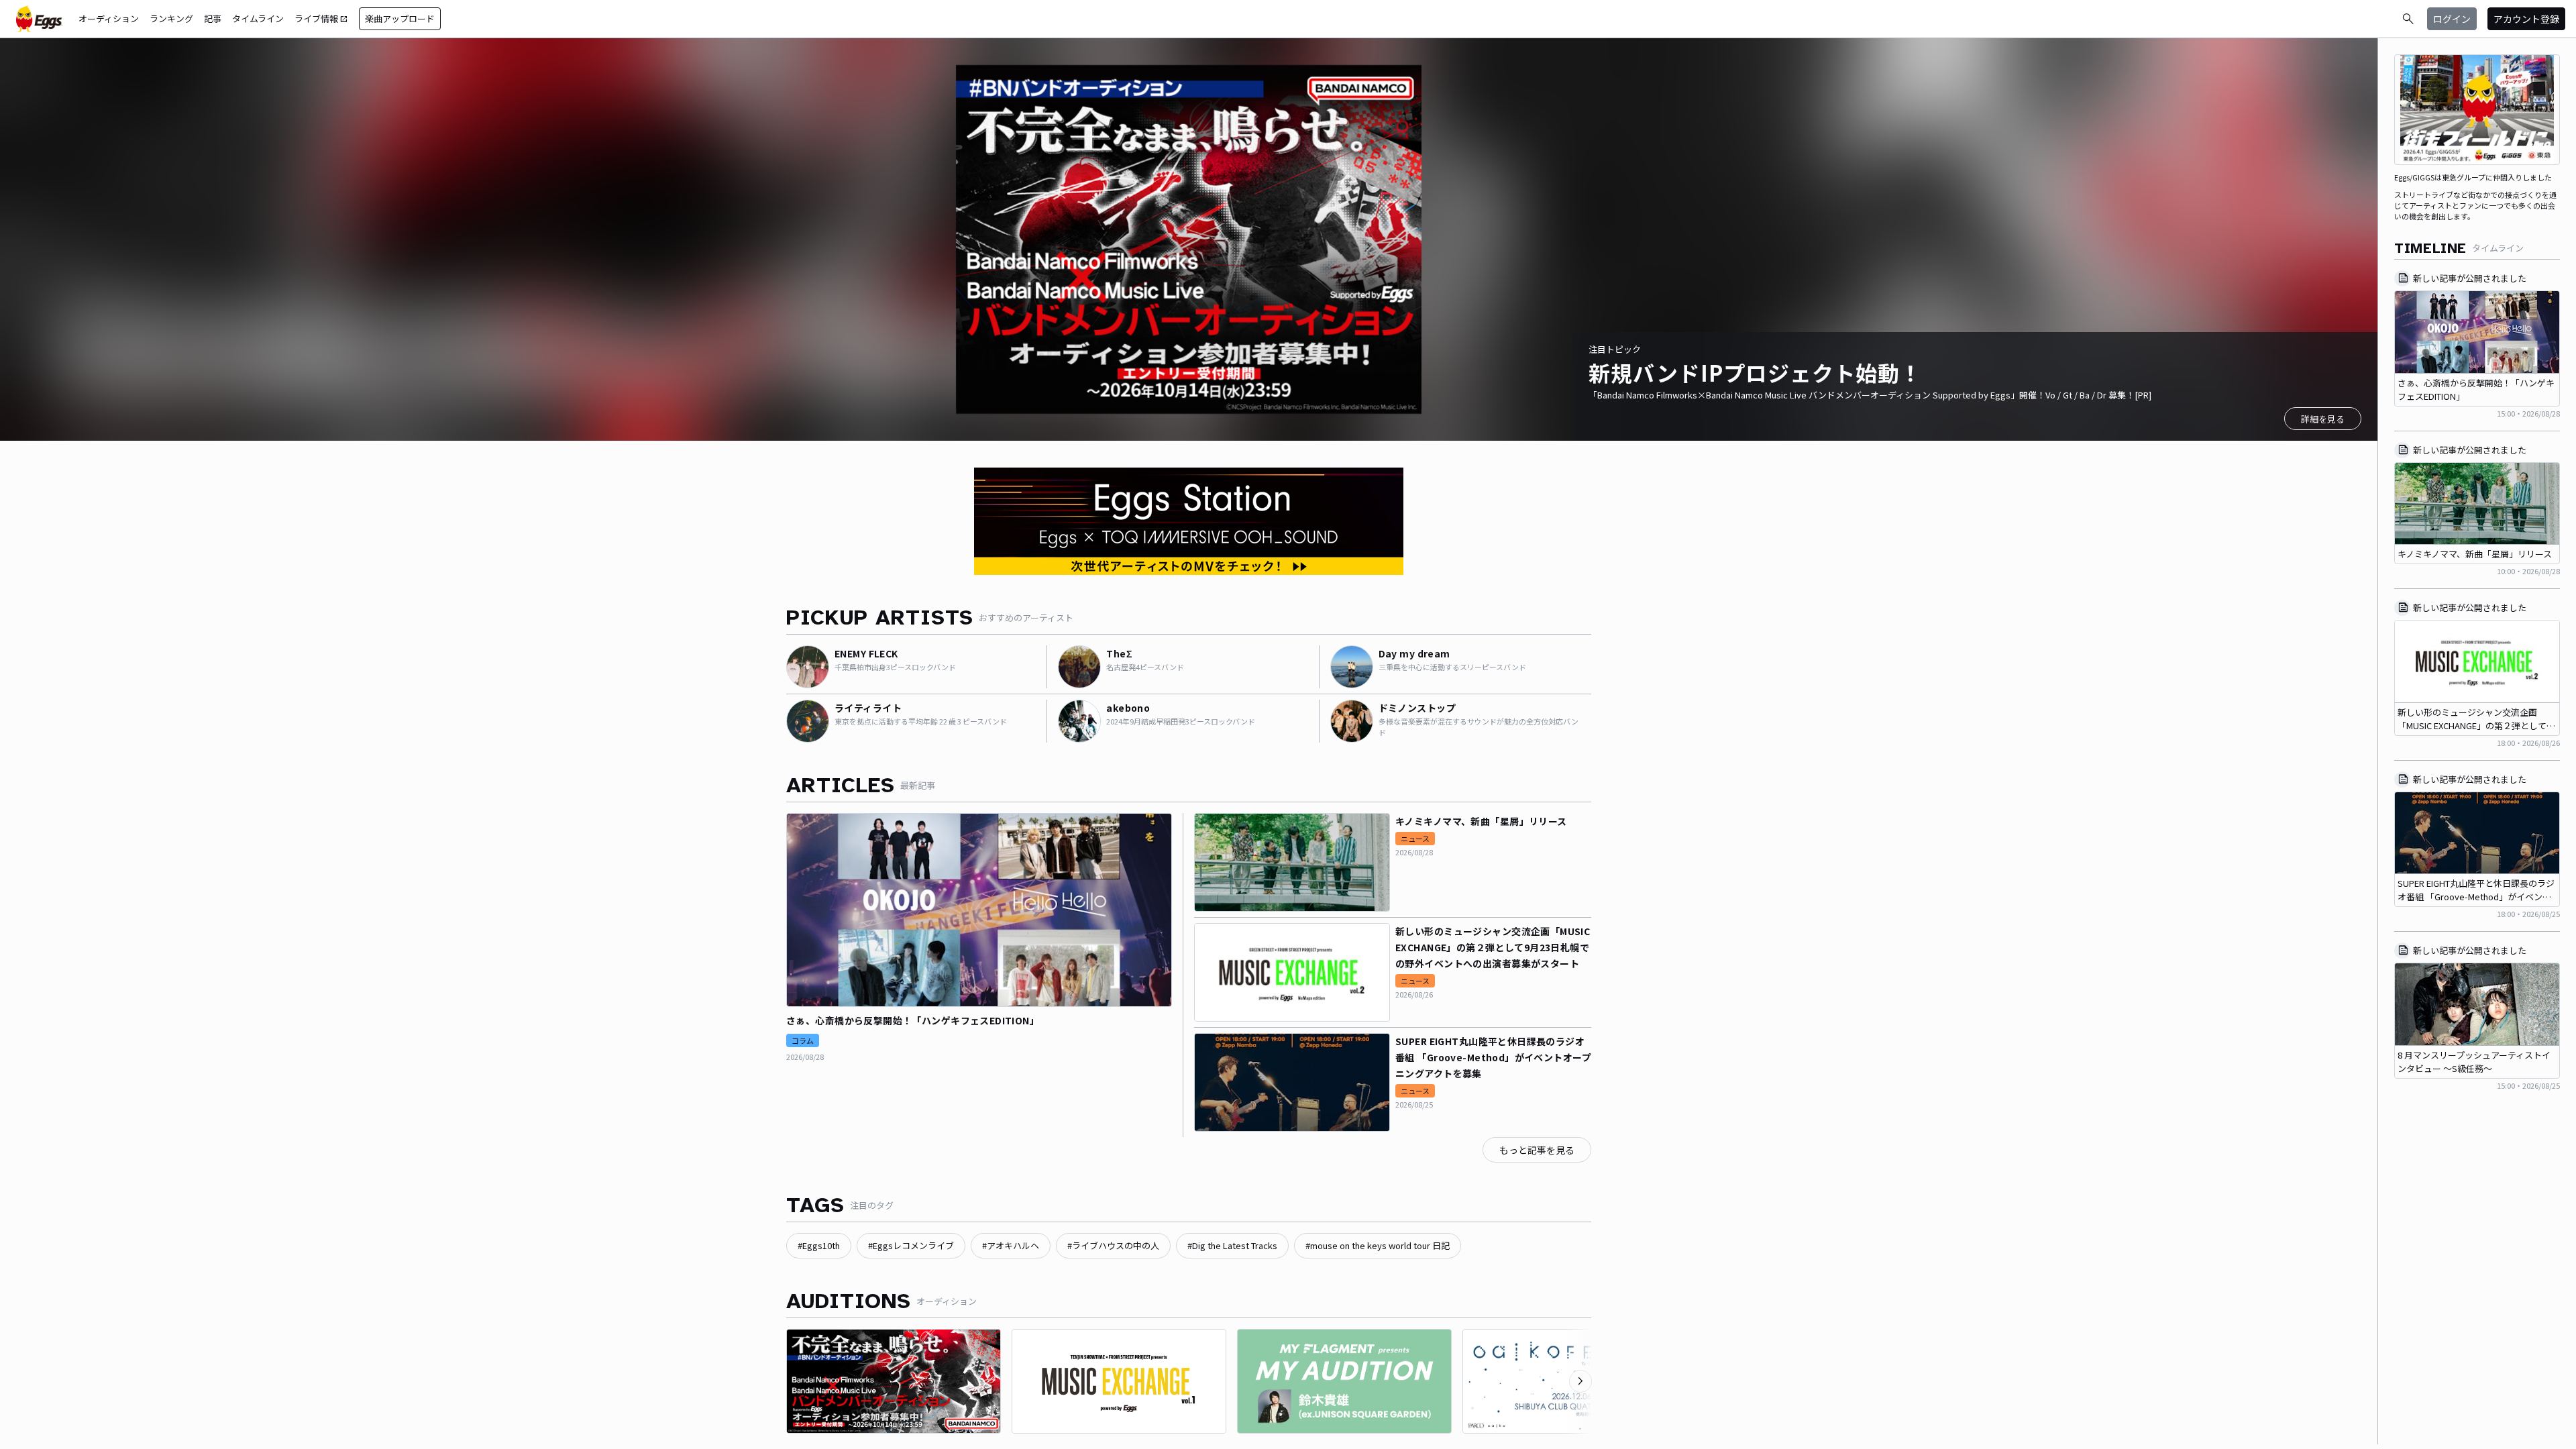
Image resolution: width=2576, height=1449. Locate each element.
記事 (213, 18)
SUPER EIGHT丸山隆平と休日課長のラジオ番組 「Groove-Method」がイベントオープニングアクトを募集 (1493, 1057)
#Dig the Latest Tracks (1232, 1245)
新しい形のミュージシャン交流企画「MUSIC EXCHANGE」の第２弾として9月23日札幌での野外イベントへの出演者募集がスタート (1493, 947)
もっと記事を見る (1537, 1150)
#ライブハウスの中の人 (1113, 1245)
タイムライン (258, 18)
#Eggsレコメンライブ (911, 1245)
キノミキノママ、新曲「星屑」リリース (1481, 821)
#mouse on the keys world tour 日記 (1378, 1245)
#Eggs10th (819, 1245)
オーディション (109, 18)
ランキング (171, 18)
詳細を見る (2323, 419)
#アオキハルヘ (1011, 1245)
